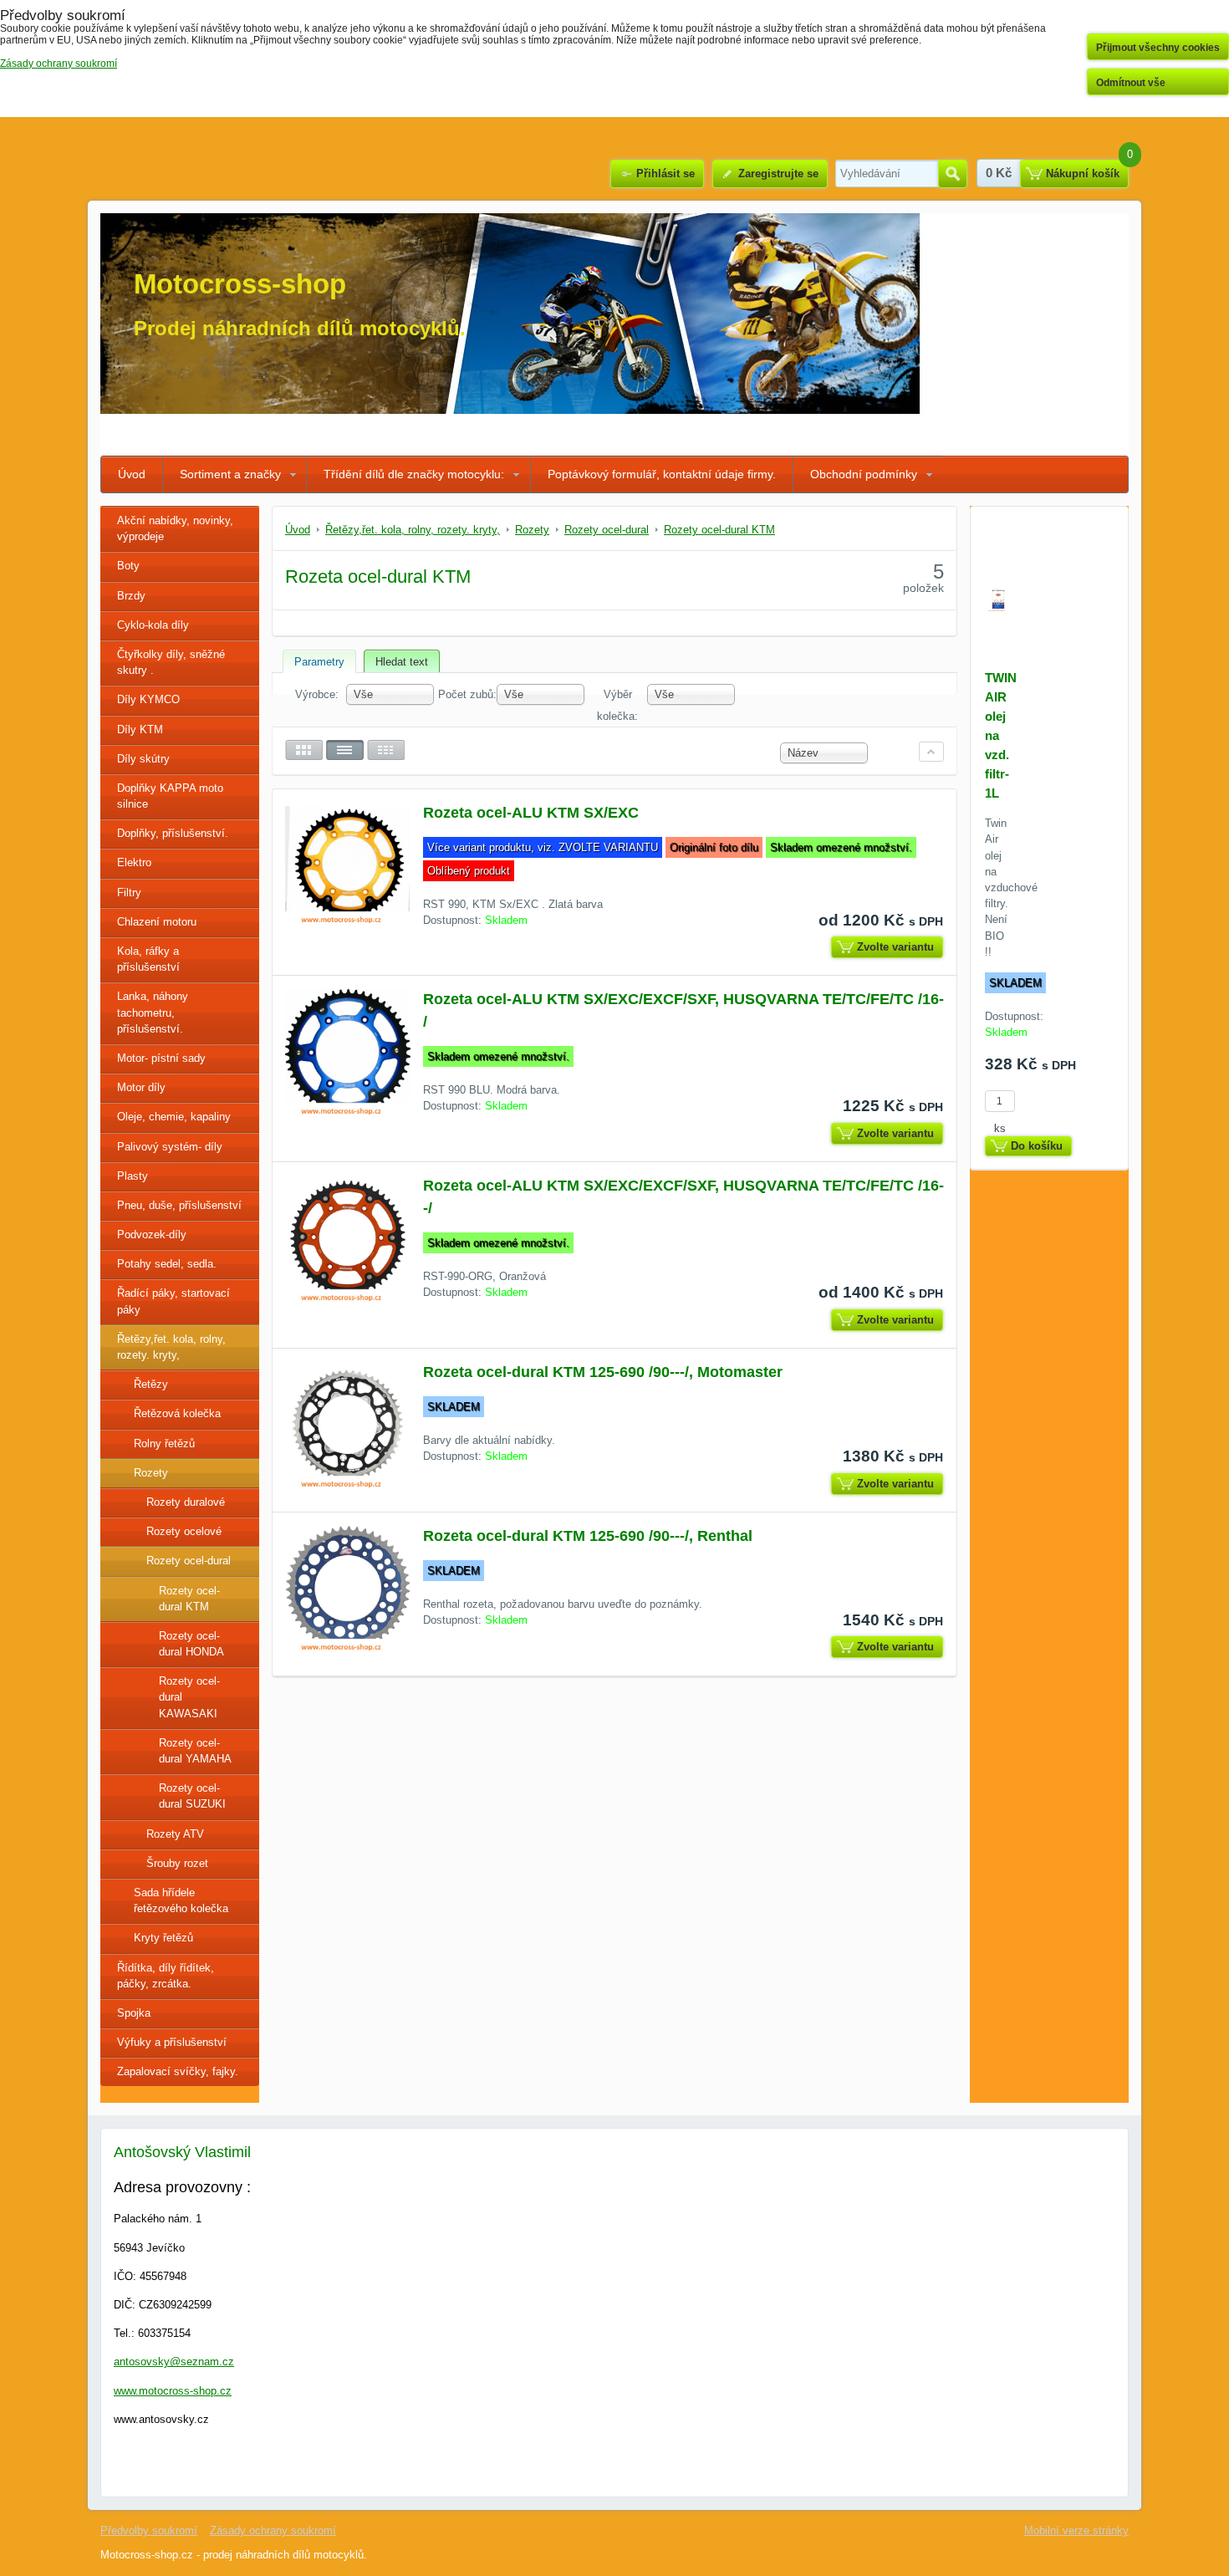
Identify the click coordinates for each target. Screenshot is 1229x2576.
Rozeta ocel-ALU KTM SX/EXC (531, 813)
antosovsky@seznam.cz (174, 2362)
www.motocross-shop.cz (173, 2391)
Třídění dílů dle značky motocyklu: (414, 474)
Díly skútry (143, 759)
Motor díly (141, 1087)
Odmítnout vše (1131, 83)
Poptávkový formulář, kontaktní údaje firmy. (662, 474)
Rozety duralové (186, 1502)
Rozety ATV (175, 1834)
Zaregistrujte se (778, 173)
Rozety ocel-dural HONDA (191, 1644)
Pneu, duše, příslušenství (179, 1205)
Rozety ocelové (184, 1531)
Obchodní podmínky (864, 474)
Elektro (134, 862)
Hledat (953, 174)
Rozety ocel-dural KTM (189, 1599)
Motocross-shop (240, 284)
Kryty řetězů (163, 1938)
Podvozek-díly (152, 1234)
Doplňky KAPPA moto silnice (170, 796)
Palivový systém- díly (170, 1147)
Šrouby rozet (177, 1863)
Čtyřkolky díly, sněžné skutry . (171, 662)
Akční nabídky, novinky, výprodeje (175, 528)
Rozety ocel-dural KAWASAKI (189, 1697)
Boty (128, 566)
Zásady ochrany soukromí (273, 2530)
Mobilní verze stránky (1076, 2530)
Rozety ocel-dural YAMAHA (195, 1751)
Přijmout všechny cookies (1158, 48)
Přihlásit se (665, 173)
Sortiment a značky (230, 474)
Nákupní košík (1083, 173)
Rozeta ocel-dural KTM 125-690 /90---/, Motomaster (603, 1372)
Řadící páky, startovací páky (173, 1301)
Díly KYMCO (148, 699)
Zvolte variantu (895, 947)
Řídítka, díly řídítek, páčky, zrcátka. (166, 1976)
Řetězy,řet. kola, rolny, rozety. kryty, (171, 1347)
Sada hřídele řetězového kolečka (181, 1900)
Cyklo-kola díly (153, 625)
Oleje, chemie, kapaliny (174, 1117)
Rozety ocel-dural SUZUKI (192, 1796)
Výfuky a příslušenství (172, 2042)
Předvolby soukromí (149, 2530)
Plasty (133, 1176)
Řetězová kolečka (177, 1413)
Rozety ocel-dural (189, 1561)
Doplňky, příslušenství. (173, 833)
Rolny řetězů (164, 1444)
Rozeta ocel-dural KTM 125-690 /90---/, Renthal (588, 1536)
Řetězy (151, 1384)
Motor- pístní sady (161, 1058)
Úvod (132, 474)
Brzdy (131, 596)
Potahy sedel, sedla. (167, 1264)
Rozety (151, 1473)
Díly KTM (140, 729)
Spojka (134, 2013)
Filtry (129, 893)
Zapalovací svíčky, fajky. (178, 2071)
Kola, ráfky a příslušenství (148, 959)
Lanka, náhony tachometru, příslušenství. (153, 1012)
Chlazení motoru (157, 922)
